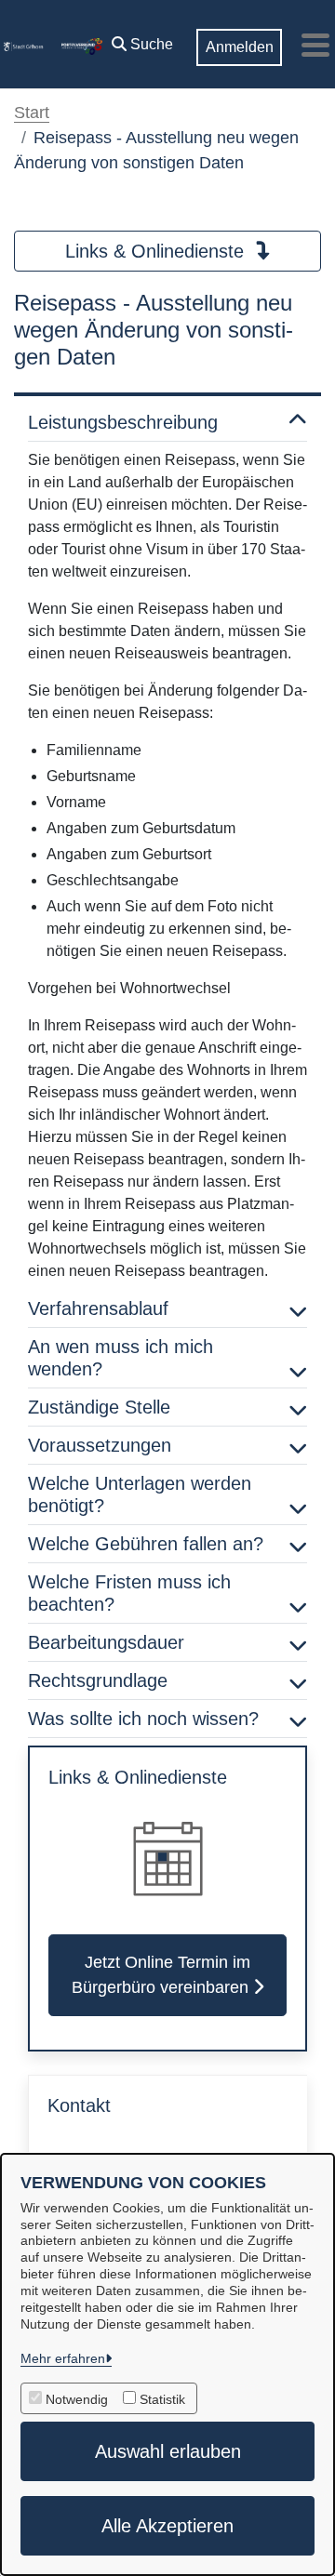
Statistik (162, 2399)
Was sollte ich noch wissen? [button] (143, 1719)
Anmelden (240, 47)
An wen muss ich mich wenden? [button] (121, 1358)
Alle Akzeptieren (167, 2526)
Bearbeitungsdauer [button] (106, 1642)
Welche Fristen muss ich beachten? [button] (129, 1593)
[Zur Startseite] (23, 45)
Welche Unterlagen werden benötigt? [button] (140, 1494)
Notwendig (77, 2399)
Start (32, 113)
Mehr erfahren (63, 2358)
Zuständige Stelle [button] (99, 1407)
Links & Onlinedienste (157, 251)
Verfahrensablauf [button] (98, 1308)
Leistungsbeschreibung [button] (123, 422)
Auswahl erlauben (168, 2451)
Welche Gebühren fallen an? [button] (146, 1544)
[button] (142, 40)
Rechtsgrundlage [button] (98, 1680)
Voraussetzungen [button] (100, 1445)
